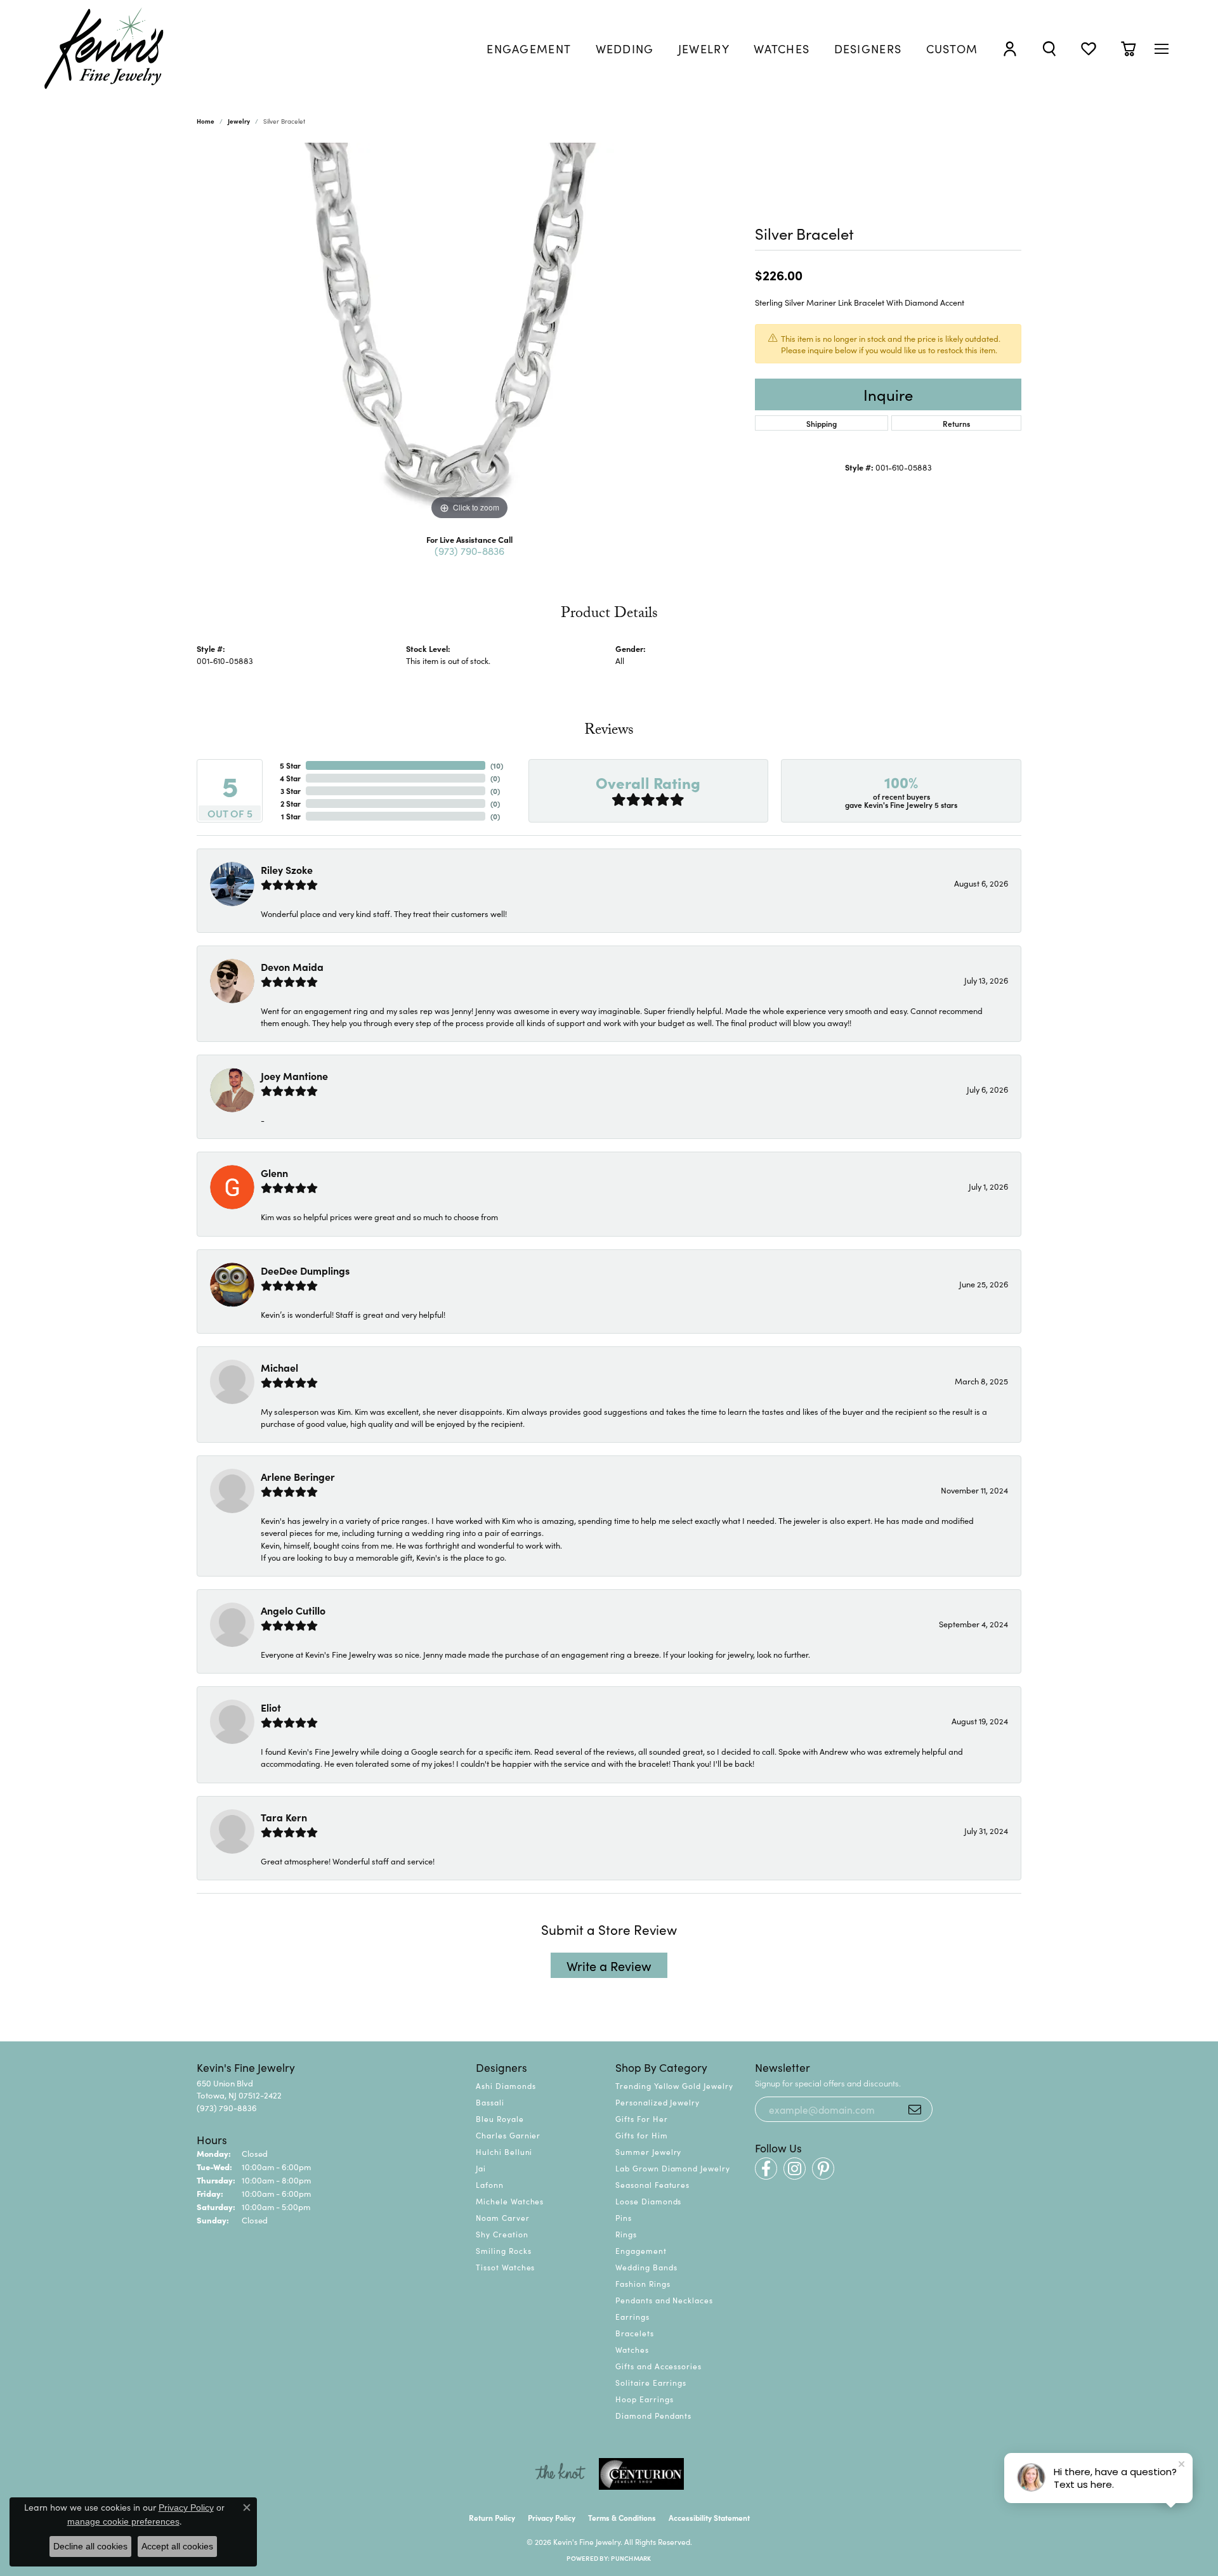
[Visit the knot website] (560, 2474)
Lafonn (490, 2184)
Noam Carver (503, 2217)
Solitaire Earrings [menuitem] (651, 2382)
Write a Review (609, 1965)
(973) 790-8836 (469, 550)
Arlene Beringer (298, 1476)
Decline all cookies (90, 2546)
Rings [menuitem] (626, 2234)
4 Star (290, 778)
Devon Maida (292, 966)
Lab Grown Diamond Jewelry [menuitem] (673, 2168)
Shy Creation (502, 2234)
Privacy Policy (552, 2517)
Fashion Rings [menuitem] (643, 2283)
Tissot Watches (505, 2267)
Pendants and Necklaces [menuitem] (664, 2300)
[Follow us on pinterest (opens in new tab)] (823, 2169)
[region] (469, 333)
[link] (529, 49)
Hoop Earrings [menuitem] (644, 2399)
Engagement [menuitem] (641, 2250)
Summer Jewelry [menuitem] (648, 2151)
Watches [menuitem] (632, 2349)
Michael (279, 1367)
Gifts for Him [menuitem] (641, 2135)
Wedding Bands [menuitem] (646, 2267)
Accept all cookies (177, 2546)
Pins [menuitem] (624, 2217)
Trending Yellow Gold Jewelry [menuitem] (674, 2085)
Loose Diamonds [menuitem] (648, 2201)
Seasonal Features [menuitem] (652, 2184)
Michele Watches (510, 2201)
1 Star (291, 816)
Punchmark (631, 2558)
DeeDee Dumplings (305, 1270)
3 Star (291, 790)
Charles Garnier (508, 2135)
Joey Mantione (294, 1076)
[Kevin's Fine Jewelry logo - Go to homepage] (105, 49)
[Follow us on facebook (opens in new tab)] (766, 2169)
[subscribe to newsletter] (915, 2109)
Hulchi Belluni (504, 2151)
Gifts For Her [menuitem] (641, 2118)
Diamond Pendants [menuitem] (653, 2415)
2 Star (291, 803)
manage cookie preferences (123, 2521)
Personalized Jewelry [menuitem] (658, 2102)
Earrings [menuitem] (632, 2316)
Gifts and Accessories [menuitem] (658, 2366)
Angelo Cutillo (293, 1610)
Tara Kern (284, 1817)
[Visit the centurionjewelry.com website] (641, 2474)
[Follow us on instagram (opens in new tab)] (795, 2169)
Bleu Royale (500, 2118)
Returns (956, 423)
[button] (1010, 49)
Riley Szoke (287, 869)
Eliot (271, 1707)
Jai (481, 2168)
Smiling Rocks (503, 2250)
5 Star (290, 765)
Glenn (274, 1173)
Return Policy (492, 2517)
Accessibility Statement (709, 2517)
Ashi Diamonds (506, 2085)
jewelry (239, 121)
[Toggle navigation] (1162, 49)
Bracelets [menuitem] (635, 2333)
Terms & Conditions (622, 2517)
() (497, 765)
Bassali (490, 2102)
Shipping (822, 423)
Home (206, 121)
